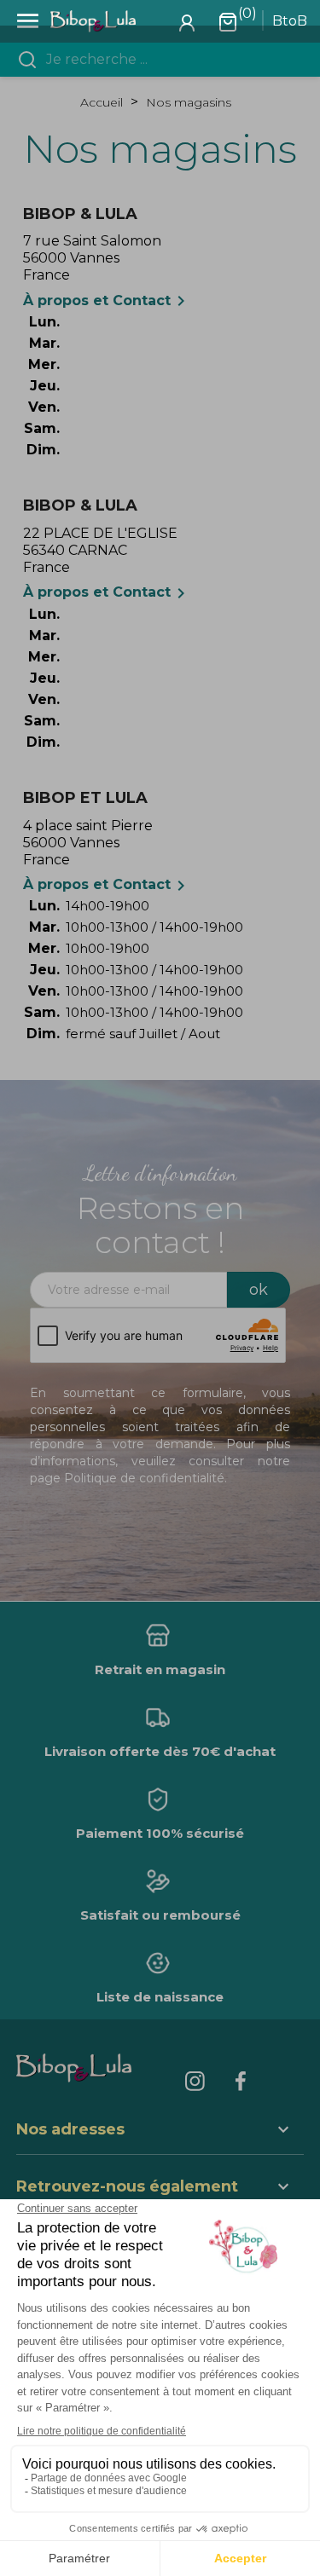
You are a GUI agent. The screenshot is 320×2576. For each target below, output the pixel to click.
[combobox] (170, 60)
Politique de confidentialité (144, 1478)
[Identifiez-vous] (187, 22)
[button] (160, 2189)
